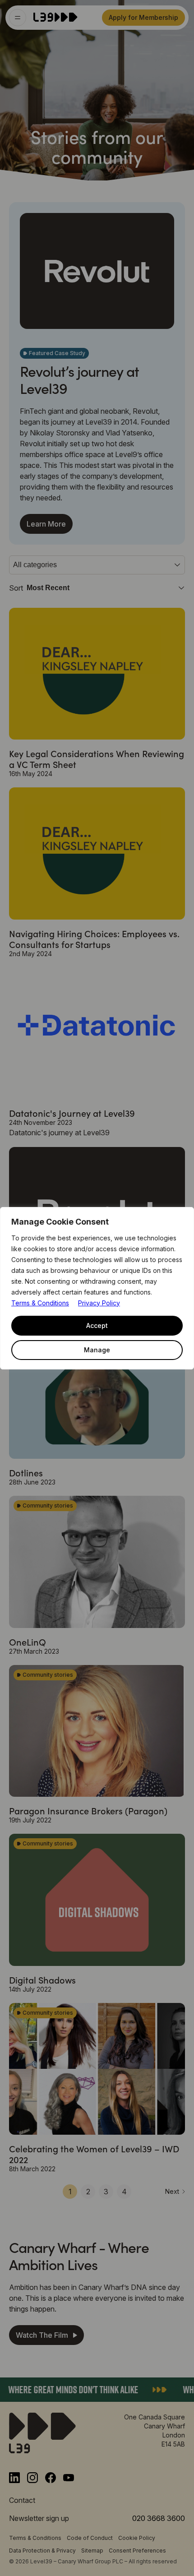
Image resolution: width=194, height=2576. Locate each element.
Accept (97, 1325)
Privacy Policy (99, 1303)
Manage (97, 1350)
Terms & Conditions (40, 1303)
